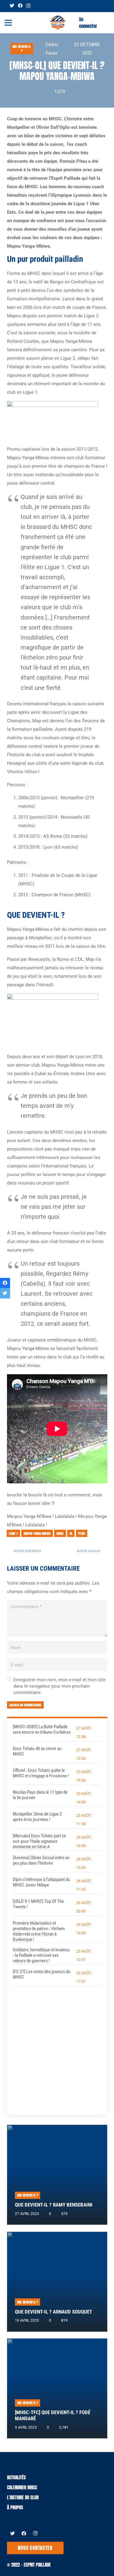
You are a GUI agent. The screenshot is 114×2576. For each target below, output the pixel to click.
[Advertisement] (57, 2046)
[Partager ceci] (5, 1283)
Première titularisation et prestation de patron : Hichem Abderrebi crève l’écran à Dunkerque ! (39, 1931)
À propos (15, 2507)
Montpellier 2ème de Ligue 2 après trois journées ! (37, 1817)
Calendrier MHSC (22, 2487)
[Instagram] (28, 6)
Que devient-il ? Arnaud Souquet (54, 2312)
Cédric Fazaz (52, 49)
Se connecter (88, 23)
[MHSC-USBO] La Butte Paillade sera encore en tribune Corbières (42, 1729)
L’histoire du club (23, 2497)
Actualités (16, 2477)
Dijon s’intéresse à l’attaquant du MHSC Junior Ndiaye (41, 1882)
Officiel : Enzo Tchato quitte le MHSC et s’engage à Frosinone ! (41, 1773)
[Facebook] (20, 6)
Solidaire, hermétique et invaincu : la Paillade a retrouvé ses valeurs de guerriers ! (41, 1955)
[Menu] (8, 23)
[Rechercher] (106, 23)
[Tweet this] (5, 1293)
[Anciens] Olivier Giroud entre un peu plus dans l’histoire (41, 1860)
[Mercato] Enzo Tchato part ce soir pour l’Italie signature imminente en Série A (39, 1841)
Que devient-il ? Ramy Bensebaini (54, 2205)
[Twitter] (12, 6)
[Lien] (58, 23)
